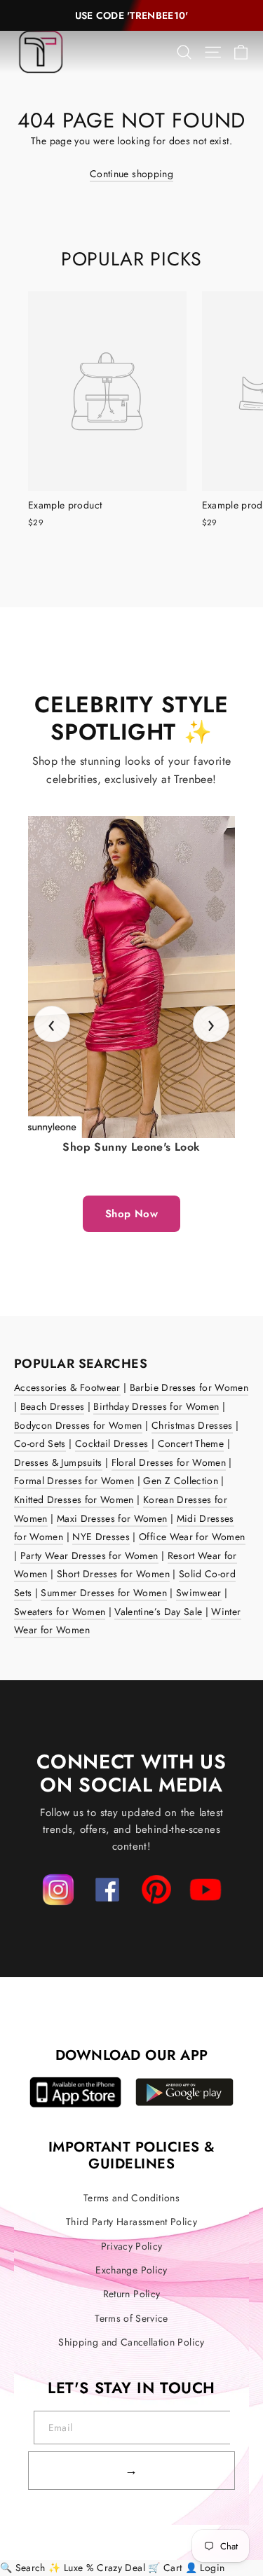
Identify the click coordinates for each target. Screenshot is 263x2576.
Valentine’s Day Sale (158, 1612)
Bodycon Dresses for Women (78, 1425)
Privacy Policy (132, 2246)
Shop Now (131, 1214)
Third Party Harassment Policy (131, 2222)
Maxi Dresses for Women (112, 1518)
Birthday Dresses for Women (156, 1406)
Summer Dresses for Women (103, 1593)
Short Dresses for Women (113, 1574)
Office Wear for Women (192, 1537)
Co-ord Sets (40, 1443)
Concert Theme (191, 1443)
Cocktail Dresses (112, 1443)
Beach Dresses (53, 1406)
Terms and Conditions (131, 2198)
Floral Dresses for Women (169, 1462)
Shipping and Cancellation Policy (131, 2342)
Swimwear (199, 1593)
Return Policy (132, 2294)
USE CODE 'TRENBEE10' (132, 15)
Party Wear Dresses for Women (89, 1556)
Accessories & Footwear (67, 1387)
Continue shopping (131, 174)
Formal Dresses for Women (74, 1481)
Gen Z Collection (181, 1481)
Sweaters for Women (60, 1612)
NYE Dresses (101, 1537)
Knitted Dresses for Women (74, 1500)
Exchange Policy (131, 2270)
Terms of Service (131, 2318)
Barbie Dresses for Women (189, 1387)
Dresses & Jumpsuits (58, 1462)
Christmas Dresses (192, 1425)
